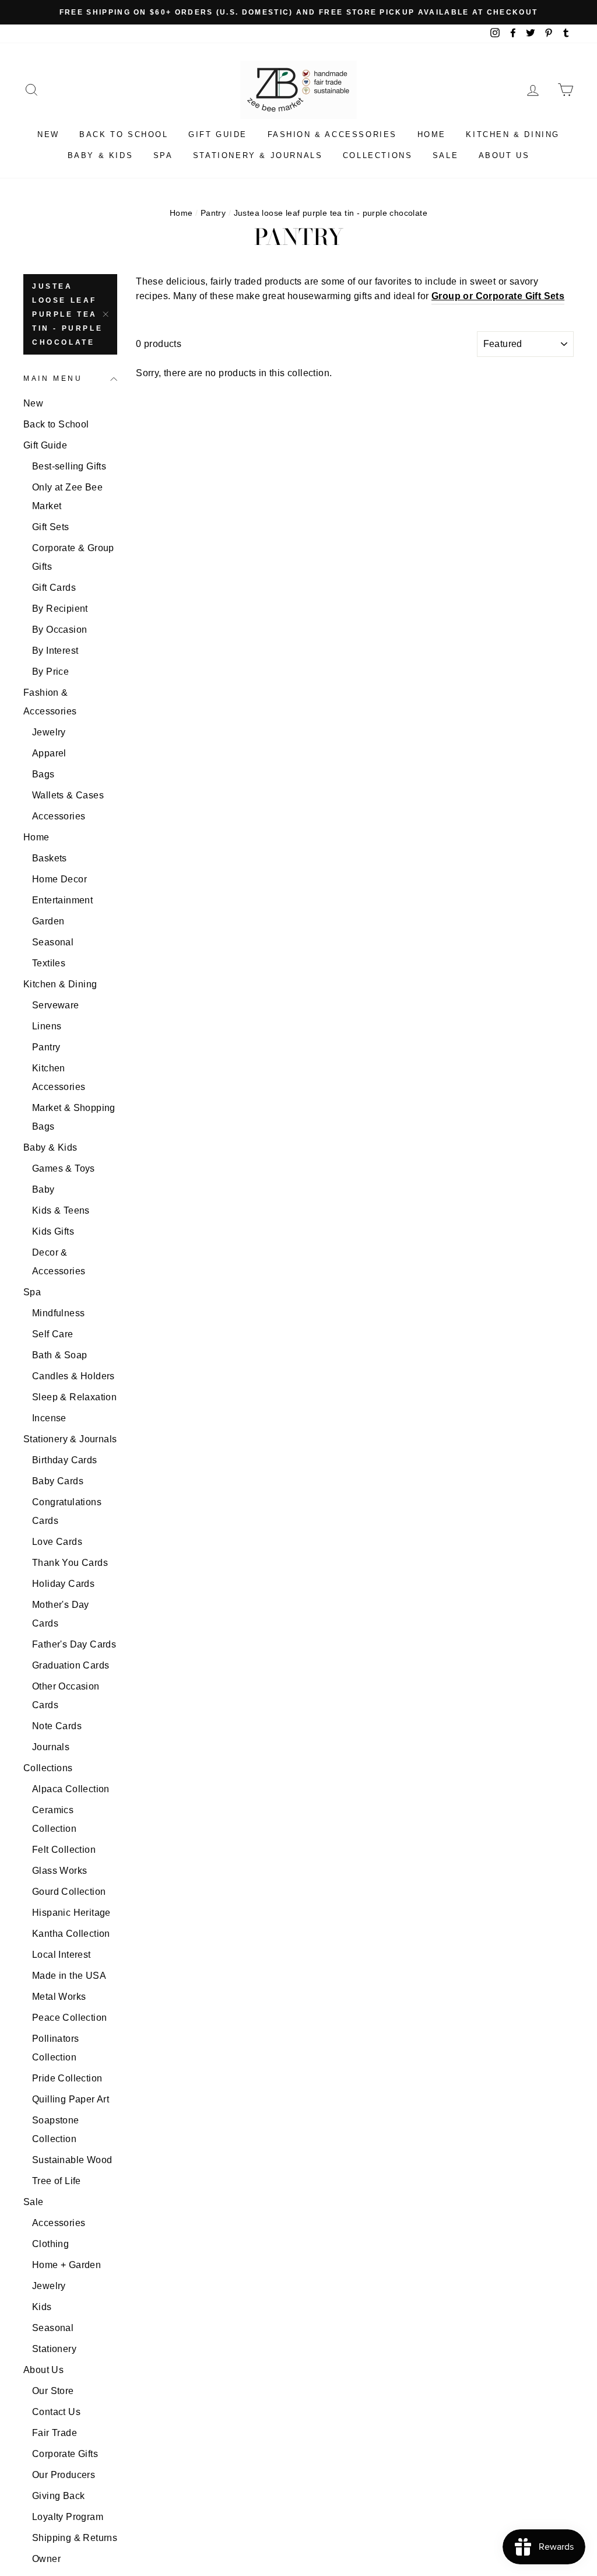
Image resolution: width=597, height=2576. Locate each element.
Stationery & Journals (258, 155)
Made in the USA (69, 1976)
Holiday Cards (63, 1584)
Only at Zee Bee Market (67, 497)
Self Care (53, 1334)
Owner (46, 2559)
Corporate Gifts (65, 2454)
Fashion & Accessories (333, 134)
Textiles (49, 963)
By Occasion (59, 630)
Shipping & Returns (75, 2538)
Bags (43, 774)
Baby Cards (58, 1481)
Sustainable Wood (72, 2160)
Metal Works (59, 1997)
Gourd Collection (69, 1892)
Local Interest (62, 1955)
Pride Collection (67, 2078)
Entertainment (62, 900)
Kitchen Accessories (59, 1077)
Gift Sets (51, 527)
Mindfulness (58, 1313)
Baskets (50, 858)
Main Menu (53, 378)
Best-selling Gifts (69, 466)
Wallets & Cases (68, 795)
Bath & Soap (59, 1355)
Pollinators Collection (55, 2048)
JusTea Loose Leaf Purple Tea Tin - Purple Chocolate (67, 314)
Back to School (124, 134)
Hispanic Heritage (71, 1913)
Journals (51, 1747)
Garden (48, 921)
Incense (49, 1418)
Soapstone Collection (56, 2130)
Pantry (213, 213)
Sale (445, 155)
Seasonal (53, 942)
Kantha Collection (71, 1934)
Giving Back (58, 2496)
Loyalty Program (68, 2517)
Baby (43, 1189)
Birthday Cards (65, 1460)
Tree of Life (57, 2181)
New (48, 134)
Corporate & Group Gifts (73, 557)
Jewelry (49, 732)
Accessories (59, 816)
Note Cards (57, 1726)
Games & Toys (64, 1168)
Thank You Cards (70, 1563)
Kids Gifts (53, 1231)
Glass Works (59, 1871)
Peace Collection (69, 2018)
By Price (50, 672)
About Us (504, 155)
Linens (47, 1026)
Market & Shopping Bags (74, 1117)
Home (432, 134)
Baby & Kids (101, 155)
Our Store (53, 2391)
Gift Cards (54, 588)
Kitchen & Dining (513, 134)
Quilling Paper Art (71, 2099)
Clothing (50, 2244)
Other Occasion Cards (66, 1696)
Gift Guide (218, 134)
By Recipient (60, 609)
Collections (378, 155)
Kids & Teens (61, 1210)
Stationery (54, 2349)
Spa (163, 155)
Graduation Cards (71, 1665)
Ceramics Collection (54, 1819)
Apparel (49, 753)
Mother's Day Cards (61, 1614)
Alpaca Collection (71, 1789)
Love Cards (57, 1542)
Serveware (56, 1005)
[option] (298, 12)
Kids (42, 2307)
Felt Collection (64, 1850)
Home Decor (59, 879)
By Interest (55, 651)
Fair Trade (55, 2433)
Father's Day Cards (74, 1644)
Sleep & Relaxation (74, 1397)
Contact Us (56, 2412)
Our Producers (64, 2475)
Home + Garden (66, 2265)
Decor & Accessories (59, 1262)
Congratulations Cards (67, 1511)
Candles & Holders (73, 1376)
